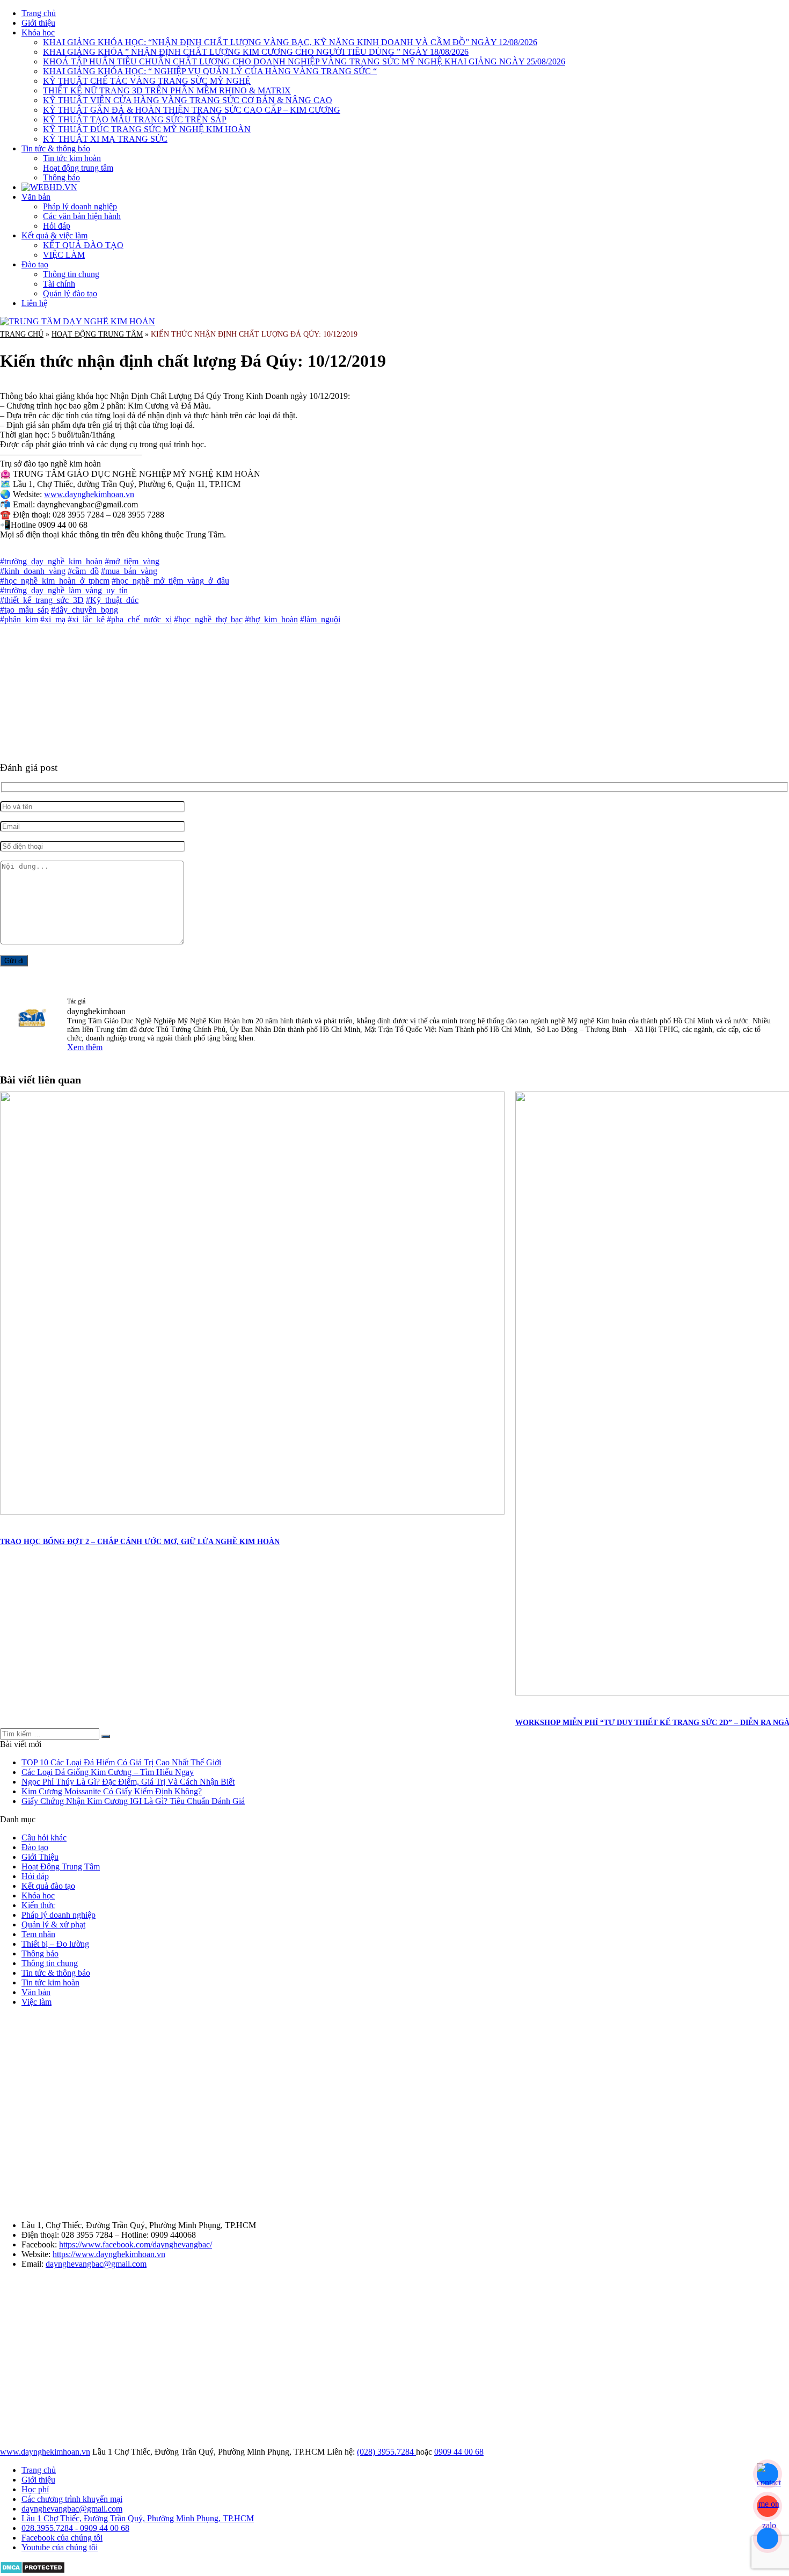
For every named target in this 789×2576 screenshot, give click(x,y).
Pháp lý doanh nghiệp (80, 206)
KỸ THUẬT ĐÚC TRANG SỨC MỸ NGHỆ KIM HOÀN (147, 129)
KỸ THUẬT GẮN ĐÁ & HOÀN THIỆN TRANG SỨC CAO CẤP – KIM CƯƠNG (192, 110)
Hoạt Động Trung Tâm (97, 334)
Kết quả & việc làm (54, 235)
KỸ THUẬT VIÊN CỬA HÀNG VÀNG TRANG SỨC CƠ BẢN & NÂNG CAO (188, 100)
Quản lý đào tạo (70, 293)
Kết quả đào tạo (48, 1886)
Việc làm (36, 2002)
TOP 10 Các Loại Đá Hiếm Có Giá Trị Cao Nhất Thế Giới (121, 1762)
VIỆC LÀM (64, 255)
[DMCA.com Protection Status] (32, 2571)
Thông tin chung (71, 274)
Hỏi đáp (57, 226)
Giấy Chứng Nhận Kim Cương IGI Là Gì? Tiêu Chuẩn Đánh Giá (133, 1801)
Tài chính (59, 284)
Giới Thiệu (40, 1857)
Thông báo (61, 177)
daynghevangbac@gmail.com (96, 2264)
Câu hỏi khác (44, 1838)
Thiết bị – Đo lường (55, 1944)
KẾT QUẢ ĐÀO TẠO (83, 245)
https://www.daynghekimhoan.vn (109, 2254)
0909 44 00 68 (459, 2452)
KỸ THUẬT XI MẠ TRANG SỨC (105, 139)
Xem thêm (85, 1047)
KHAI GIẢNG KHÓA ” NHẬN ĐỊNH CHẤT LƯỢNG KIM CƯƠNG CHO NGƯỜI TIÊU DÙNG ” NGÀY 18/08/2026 (256, 52)
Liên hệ (34, 303)
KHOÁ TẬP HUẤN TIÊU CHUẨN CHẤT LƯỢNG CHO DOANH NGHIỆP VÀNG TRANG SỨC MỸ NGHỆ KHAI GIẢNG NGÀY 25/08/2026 (304, 61)
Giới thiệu (38, 23)
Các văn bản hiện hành (82, 216)
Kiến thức (38, 1905)
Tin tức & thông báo (56, 148)
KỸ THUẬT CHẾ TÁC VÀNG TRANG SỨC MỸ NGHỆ (147, 81)
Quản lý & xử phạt (53, 1924)
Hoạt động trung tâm (78, 168)
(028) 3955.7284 (386, 2452)
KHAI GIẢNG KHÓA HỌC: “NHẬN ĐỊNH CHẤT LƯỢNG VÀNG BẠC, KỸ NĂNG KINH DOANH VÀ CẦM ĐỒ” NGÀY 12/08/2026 (290, 42)
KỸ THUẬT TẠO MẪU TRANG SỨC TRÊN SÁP (135, 119)
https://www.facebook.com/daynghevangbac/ (136, 2244)
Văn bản (36, 197)
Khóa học (38, 32)
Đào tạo (35, 264)
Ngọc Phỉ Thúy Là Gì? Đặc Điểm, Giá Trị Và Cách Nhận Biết (128, 1782)
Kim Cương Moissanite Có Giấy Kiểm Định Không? (112, 1791)
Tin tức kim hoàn (72, 158)
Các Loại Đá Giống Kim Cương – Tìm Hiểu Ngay (108, 1772)
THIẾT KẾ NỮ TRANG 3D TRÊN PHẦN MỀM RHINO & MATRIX (167, 90)
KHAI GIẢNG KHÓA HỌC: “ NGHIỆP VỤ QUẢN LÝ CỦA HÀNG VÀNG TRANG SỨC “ (210, 71)
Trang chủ (39, 13)
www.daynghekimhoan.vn (89, 494)
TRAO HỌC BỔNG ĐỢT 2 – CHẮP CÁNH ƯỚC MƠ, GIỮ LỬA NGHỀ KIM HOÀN (140, 1542)
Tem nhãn (38, 1934)
